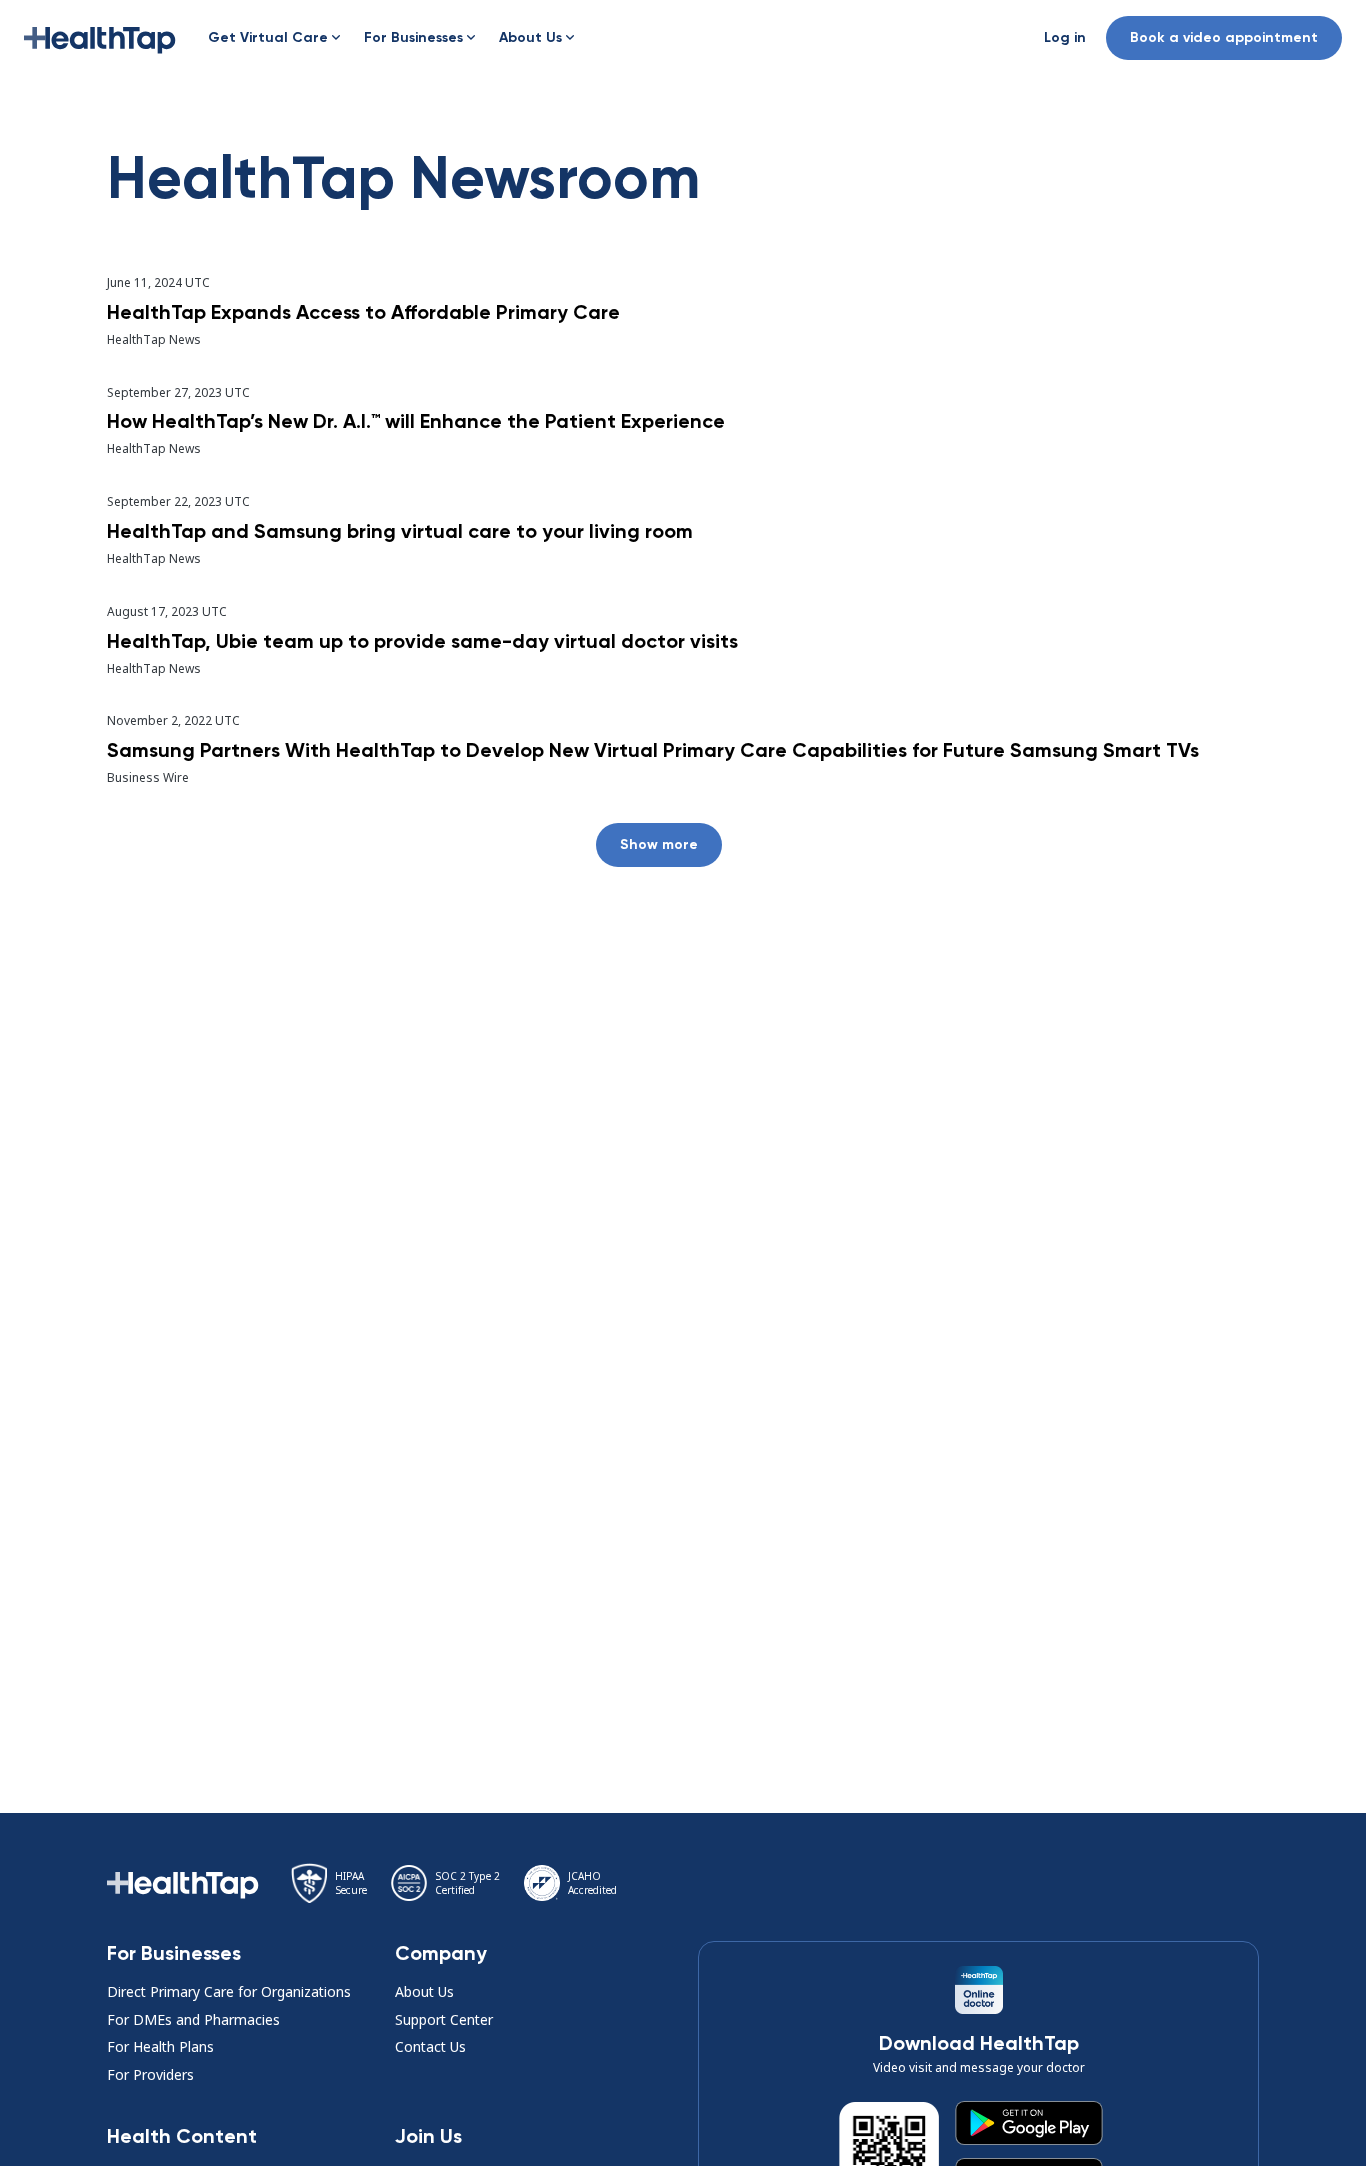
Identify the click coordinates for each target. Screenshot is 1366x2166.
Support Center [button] (444, 2019)
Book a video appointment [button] (1224, 37)
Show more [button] (659, 844)
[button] (100, 38)
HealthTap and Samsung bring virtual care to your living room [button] (400, 531)
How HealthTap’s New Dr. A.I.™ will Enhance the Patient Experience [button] (416, 421)
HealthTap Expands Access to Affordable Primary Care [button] (363, 312)
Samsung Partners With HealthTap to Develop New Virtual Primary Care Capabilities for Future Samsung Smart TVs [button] (653, 750)
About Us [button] (424, 1991)
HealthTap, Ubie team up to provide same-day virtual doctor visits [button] (422, 641)
